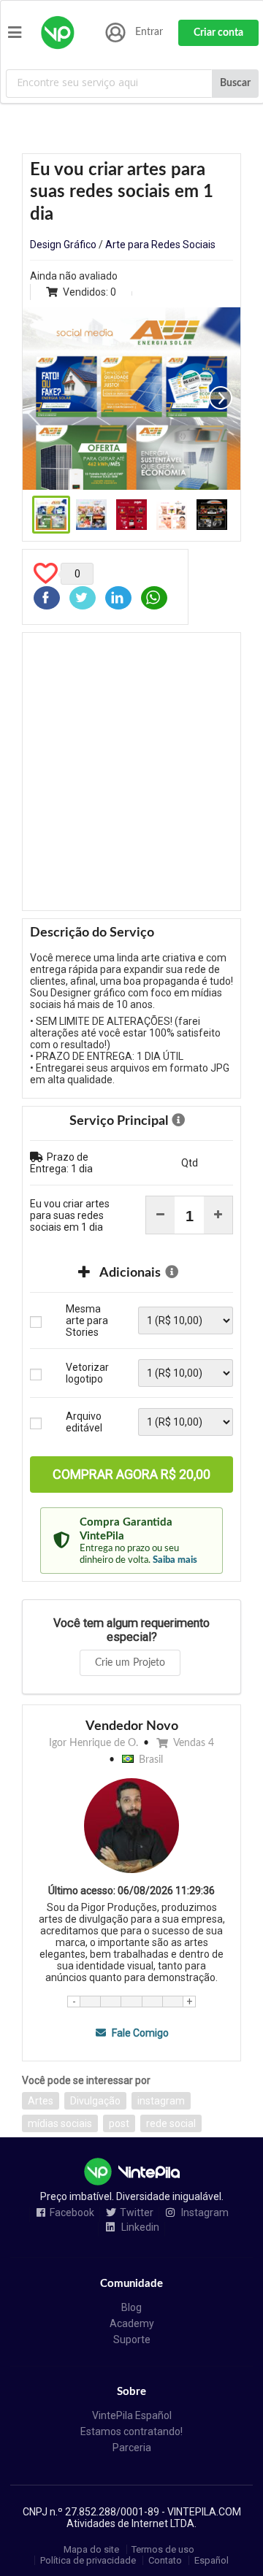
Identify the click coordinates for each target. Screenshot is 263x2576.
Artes (41, 2101)
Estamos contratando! (131, 2431)
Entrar (149, 32)
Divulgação (95, 2101)
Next (221, 398)
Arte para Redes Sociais (160, 245)
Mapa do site (91, 2549)
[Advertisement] (131, 772)
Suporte (132, 2339)
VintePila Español (132, 2415)
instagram (161, 2101)
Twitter (137, 2213)
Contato (165, 2560)
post (119, 2123)
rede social (171, 2123)
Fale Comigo (139, 2033)
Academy (132, 2323)
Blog (131, 2307)
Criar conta (218, 33)
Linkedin (139, 2227)
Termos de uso (163, 2549)
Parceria (132, 2448)
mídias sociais (60, 2123)
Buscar (235, 83)
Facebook (72, 2213)
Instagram (204, 2213)
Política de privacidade (88, 2560)
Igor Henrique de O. (94, 1743)
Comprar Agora (131, 1474)
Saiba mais (175, 1560)
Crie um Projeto (130, 1663)
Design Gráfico (63, 245)
